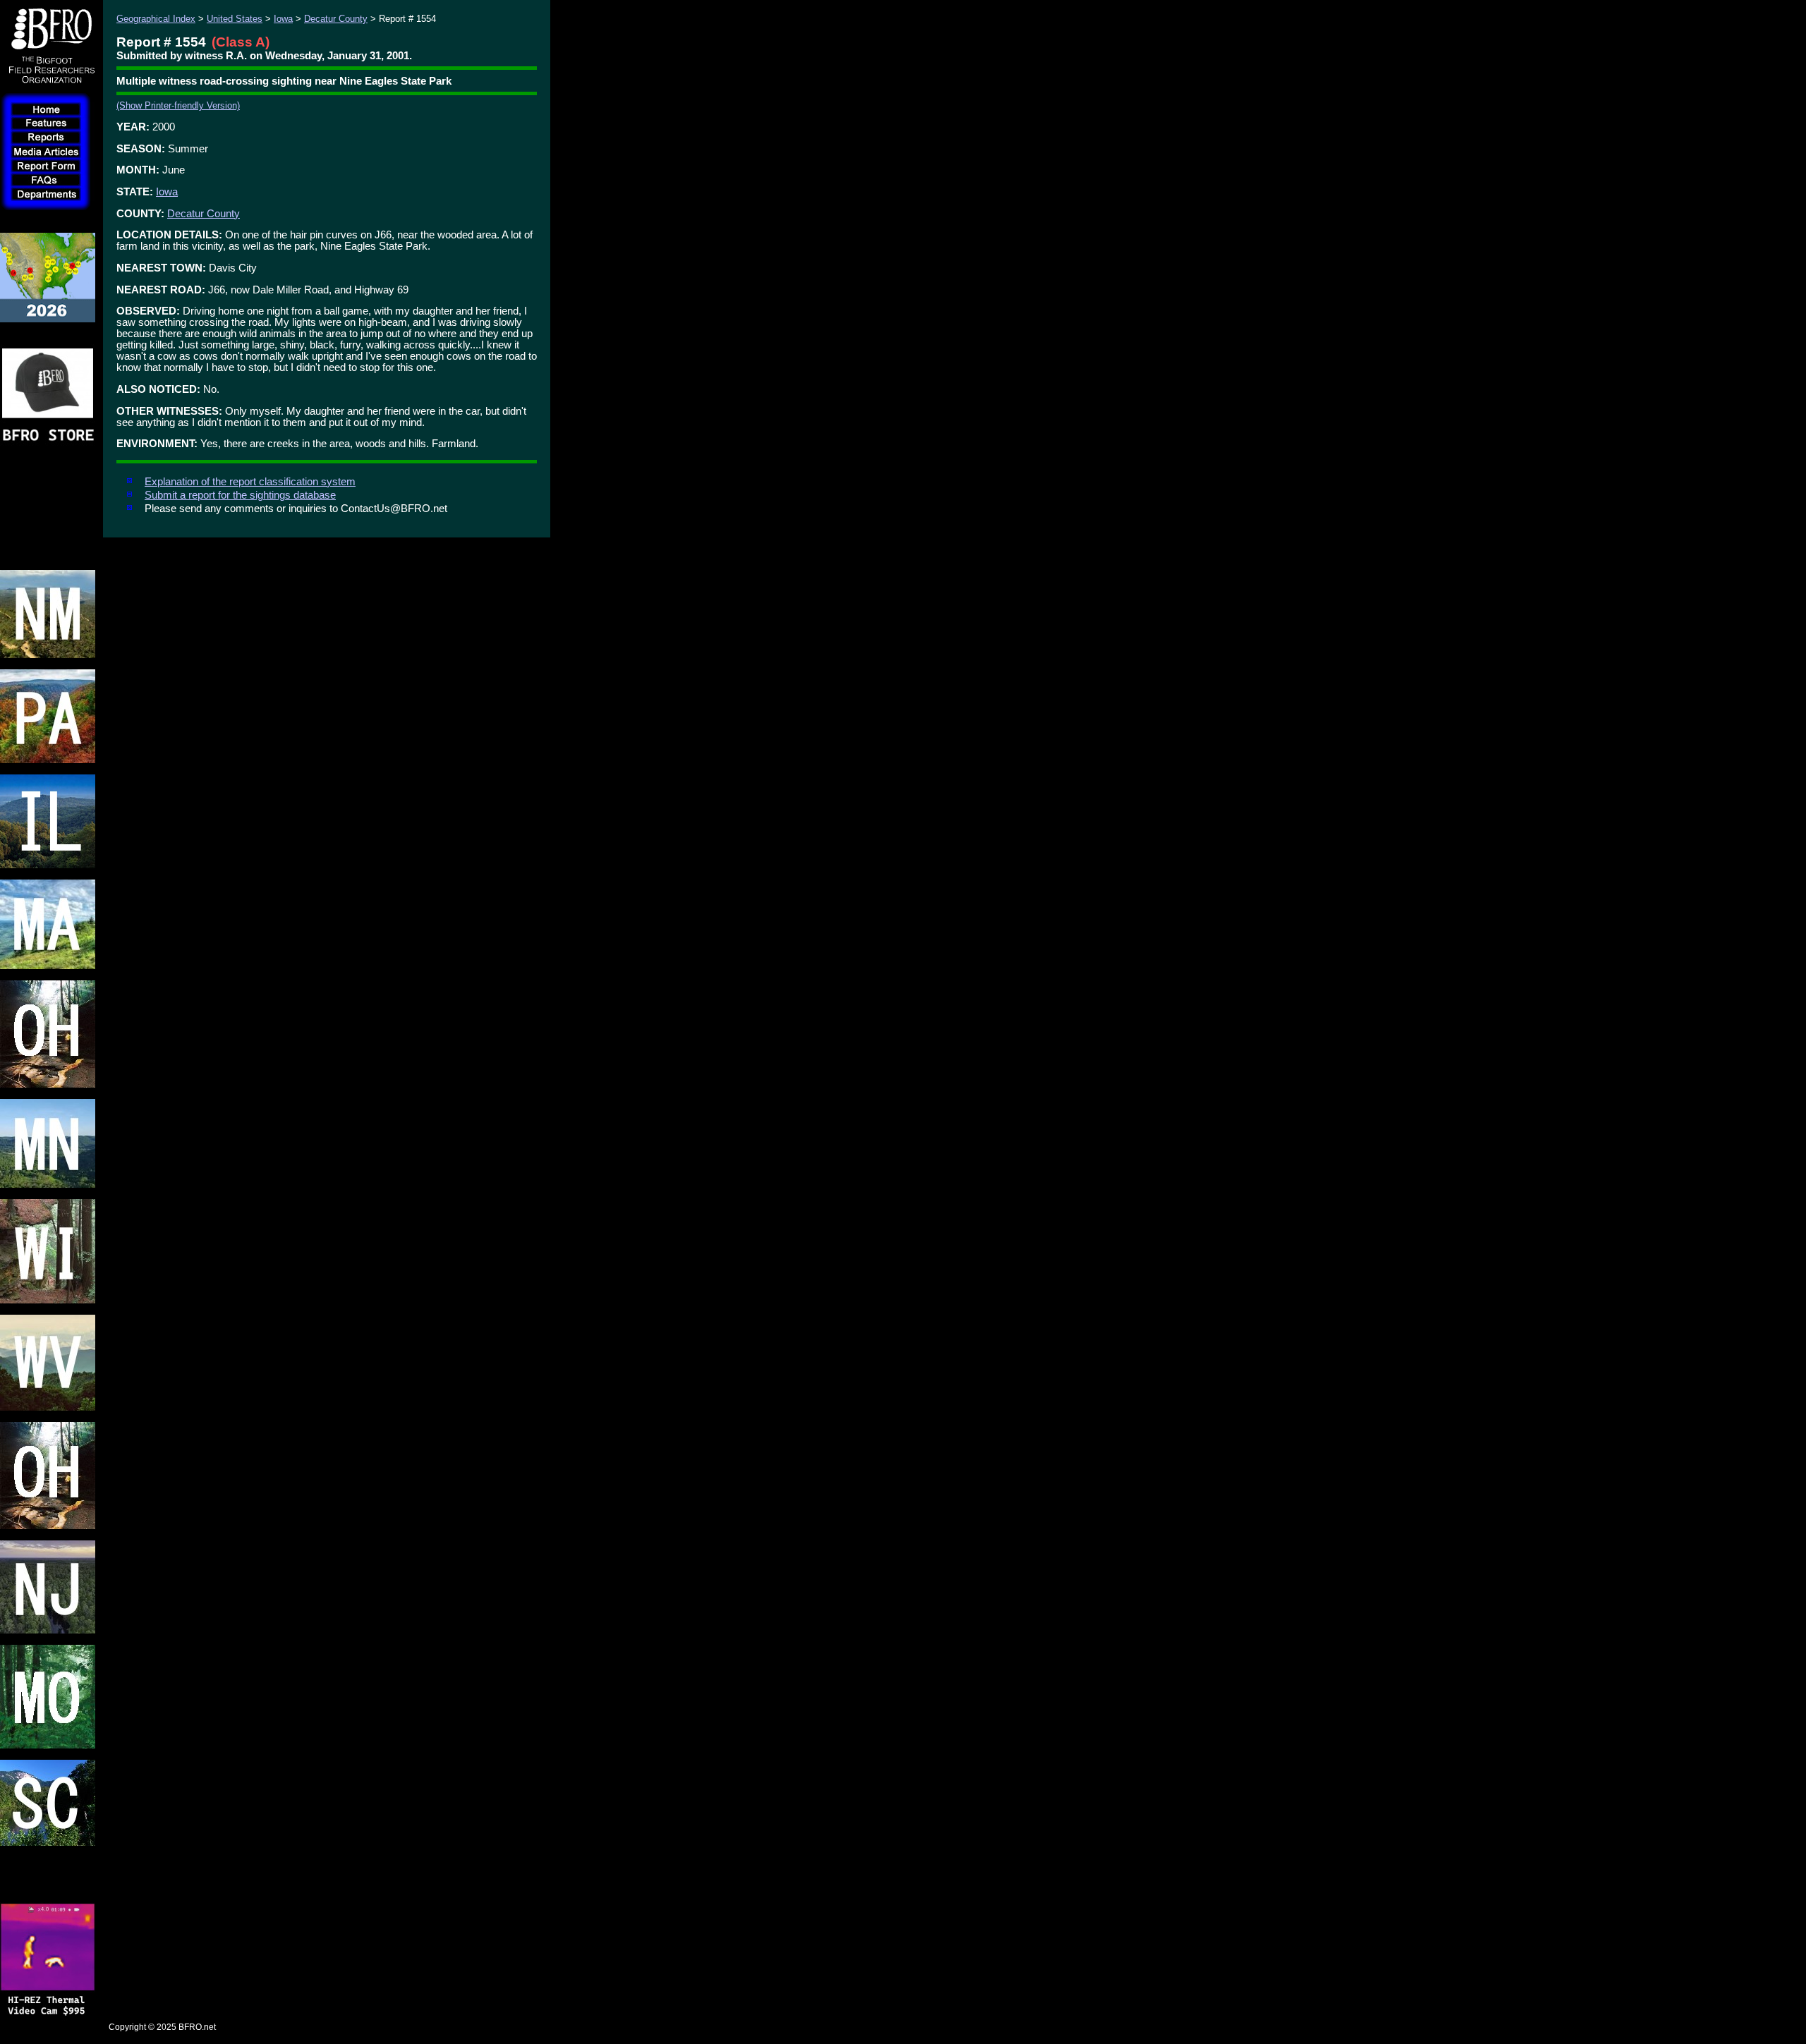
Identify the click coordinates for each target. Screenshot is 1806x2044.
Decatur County (336, 19)
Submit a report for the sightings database (240, 495)
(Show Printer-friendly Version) (178, 105)
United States (235, 19)
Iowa (283, 19)
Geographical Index (156, 19)
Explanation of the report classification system (250, 482)
